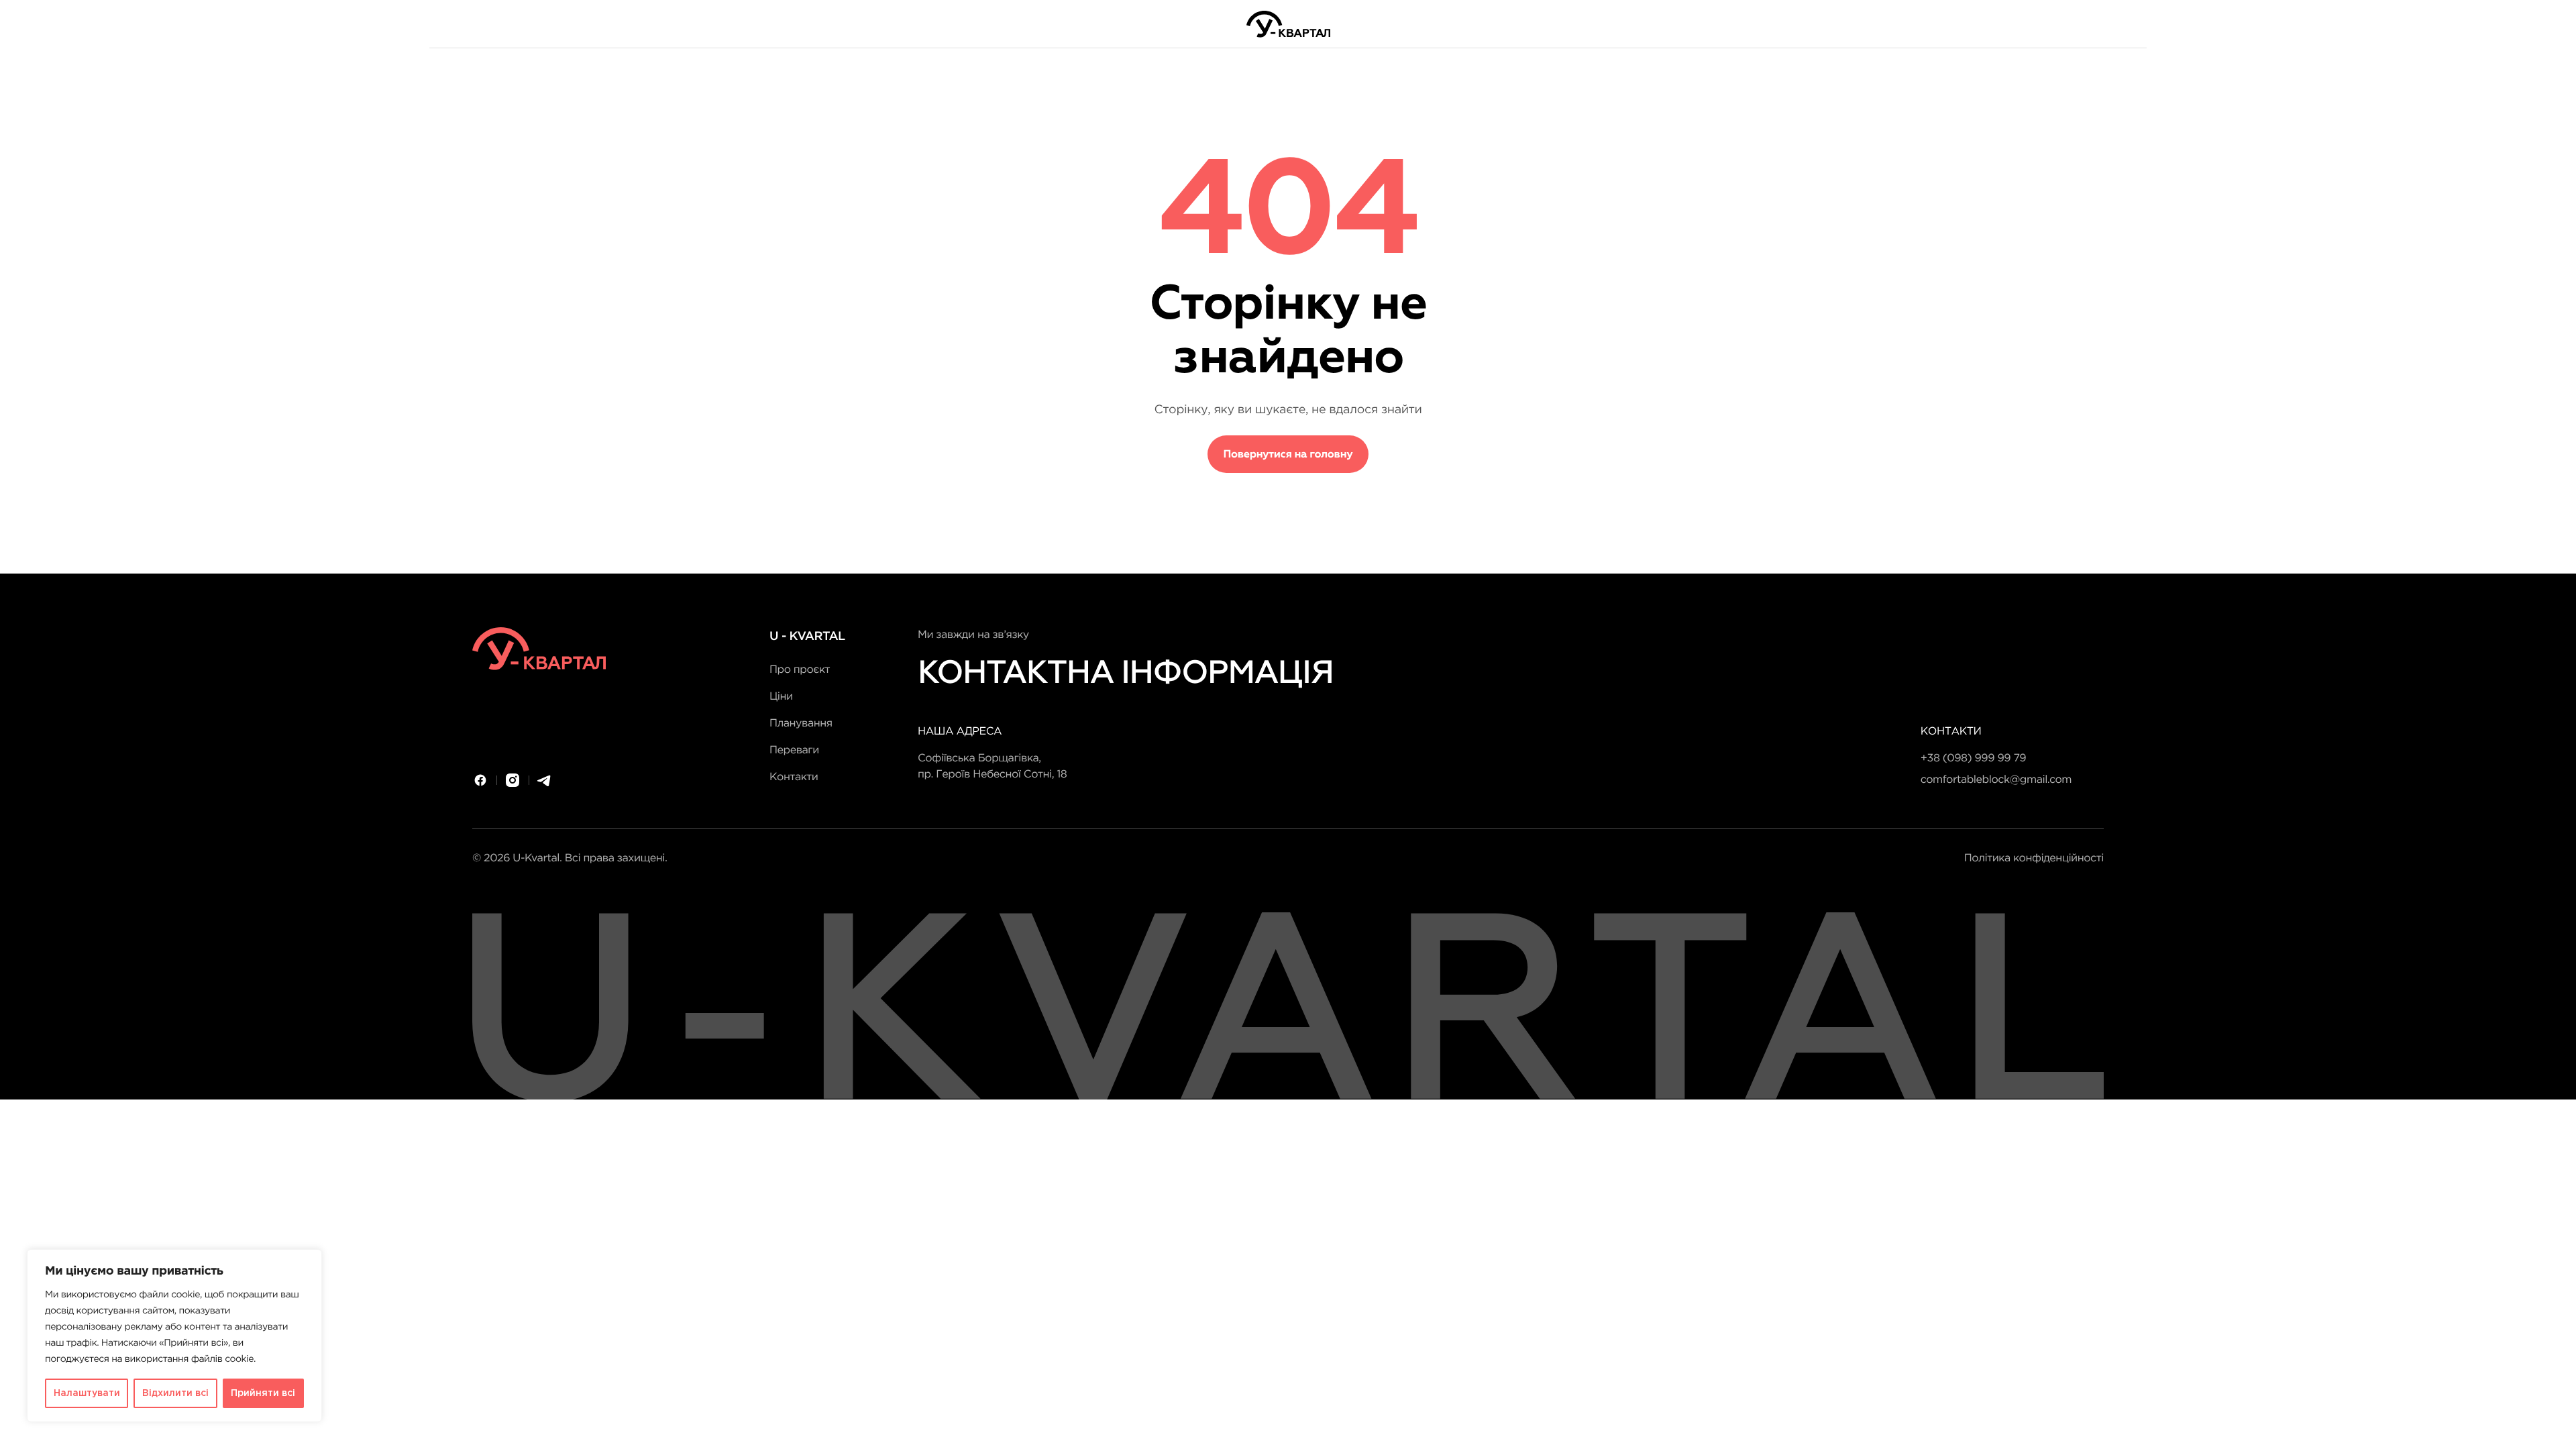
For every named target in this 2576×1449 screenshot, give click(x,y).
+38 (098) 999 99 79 (1973, 758)
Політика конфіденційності (2034, 858)
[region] (174, 1336)
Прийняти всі (263, 1393)
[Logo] (1288, 24)
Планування (801, 723)
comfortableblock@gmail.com (1996, 780)
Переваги (794, 750)
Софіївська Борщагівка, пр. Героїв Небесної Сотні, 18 (992, 766)
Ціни (781, 697)
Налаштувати (87, 1393)
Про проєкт (800, 670)
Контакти (794, 777)
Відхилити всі (175, 1393)
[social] (480, 780)
